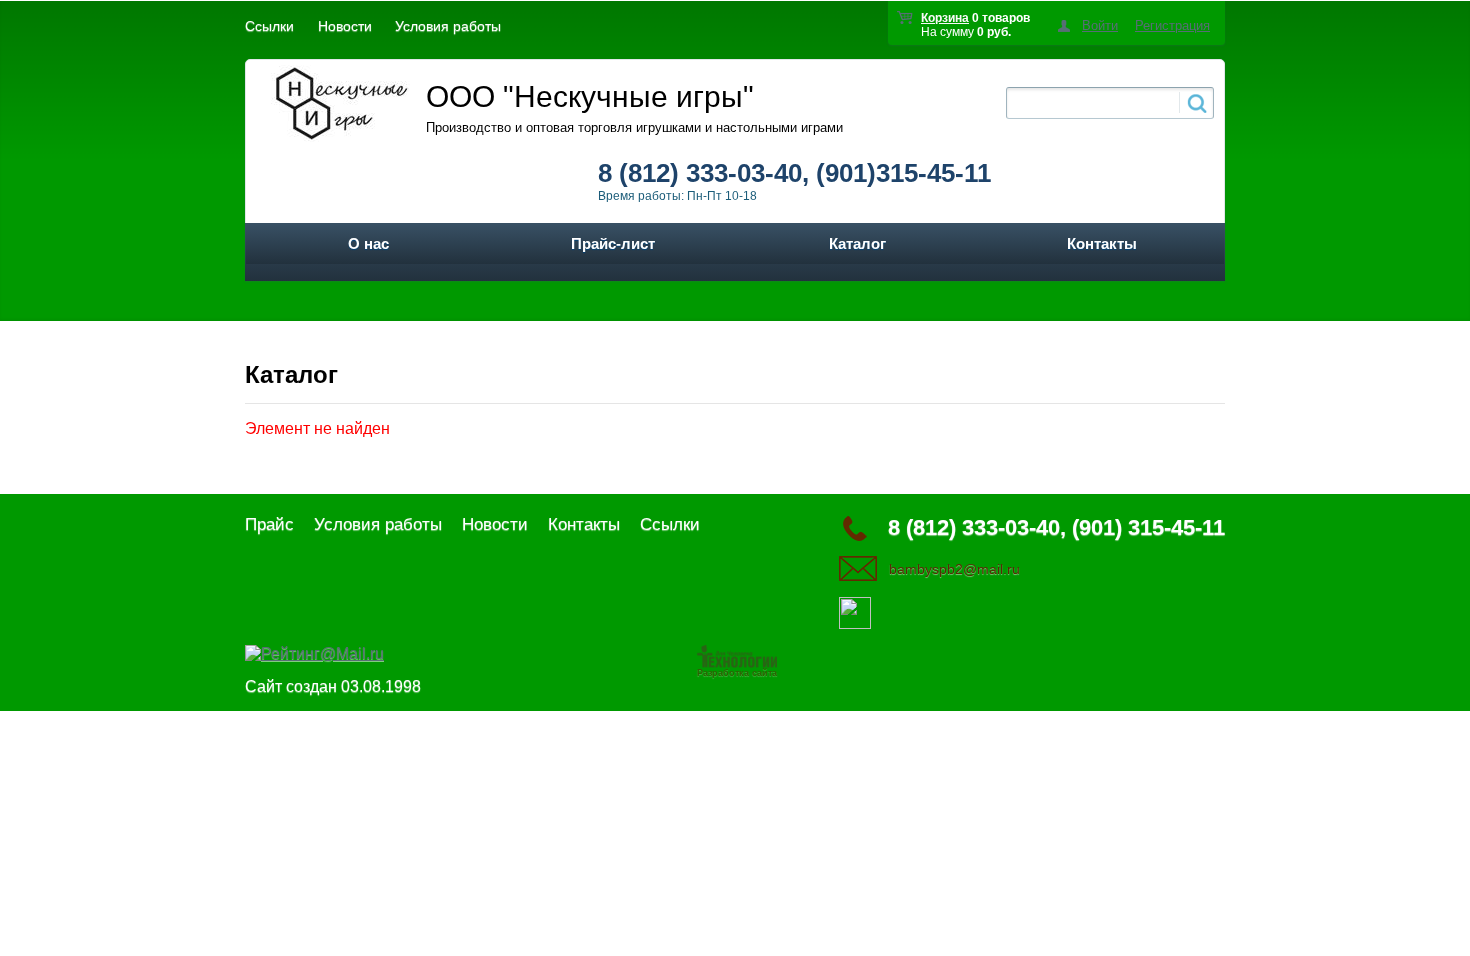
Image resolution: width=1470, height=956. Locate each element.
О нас (368, 243)
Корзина (945, 18)
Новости (345, 26)
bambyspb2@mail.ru (954, 569)
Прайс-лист (613, 243)
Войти (1100, 25)
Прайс (269, 524)
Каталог (857, 243)
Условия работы (448, 26)
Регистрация (1172, 25)
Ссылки (269, 26)
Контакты (1102, 243)
